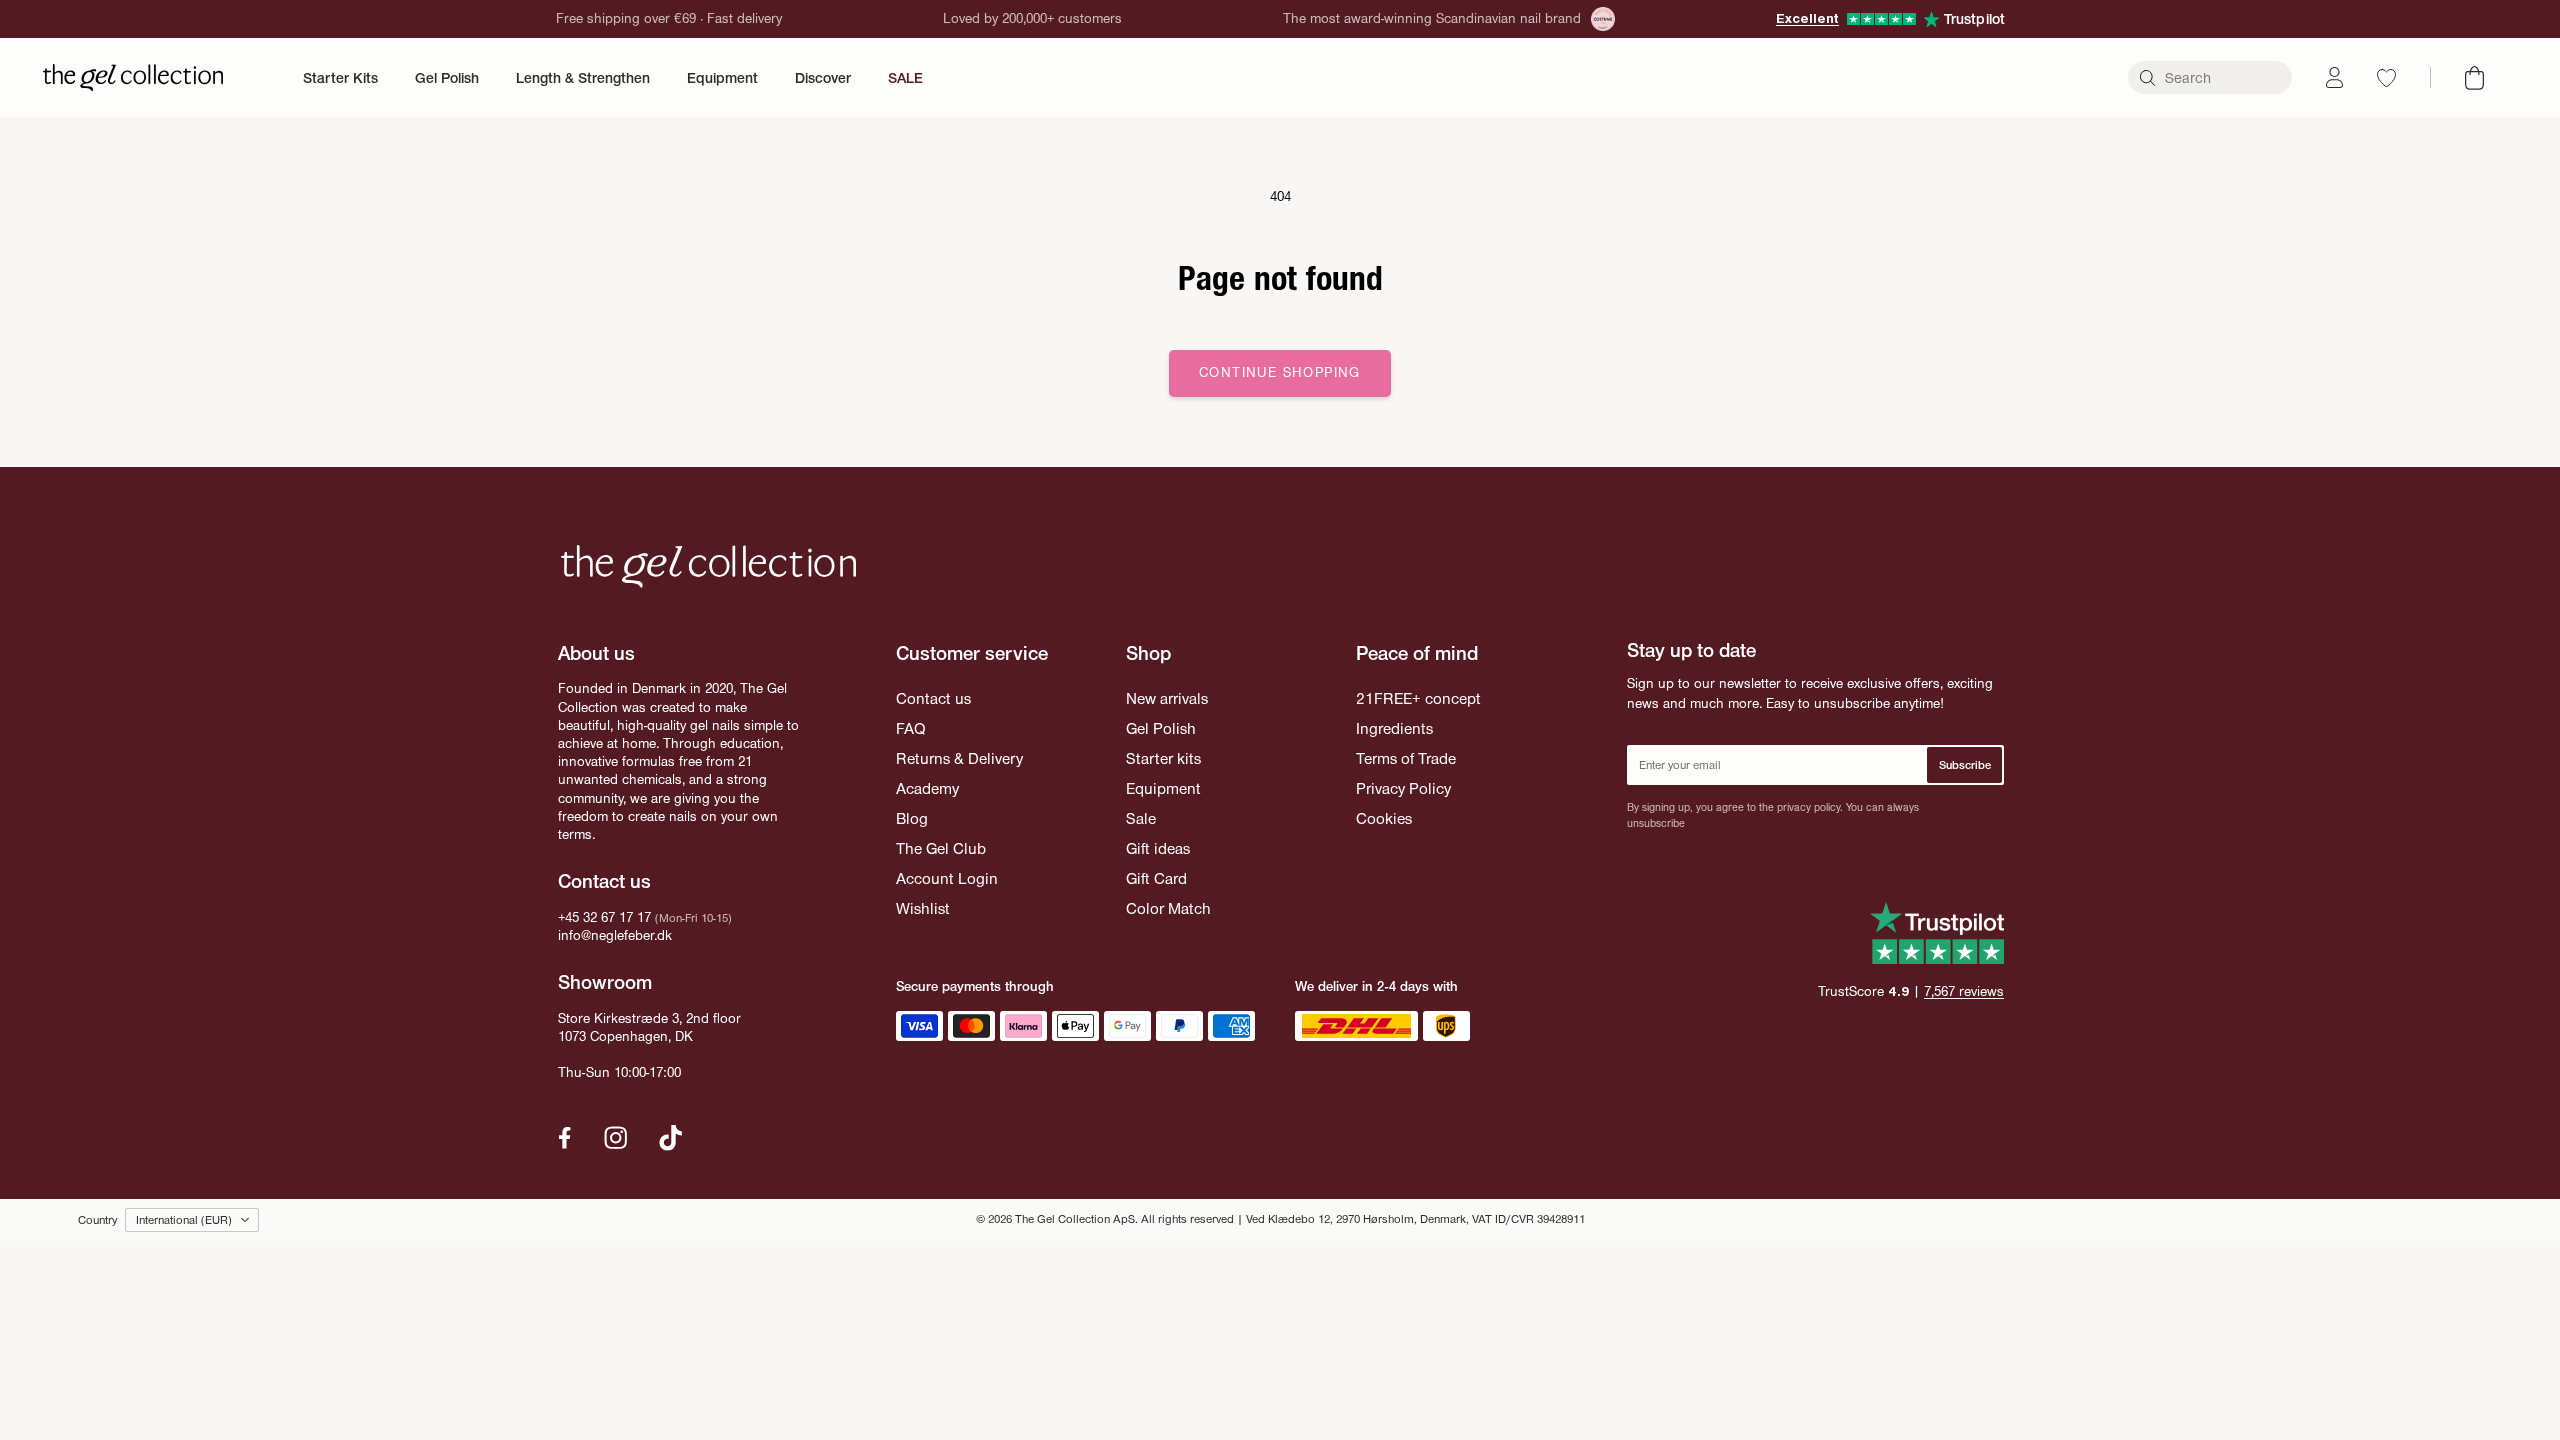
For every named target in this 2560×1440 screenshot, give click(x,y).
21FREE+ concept (1418, 698)
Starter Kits (340, 78)
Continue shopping (1280, 372)
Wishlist (923, 908)
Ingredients (1394, 728)
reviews (1964, 991)
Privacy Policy (1403, 788)
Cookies (1384, 818)
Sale (1141, 818)
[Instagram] (616, 1138)
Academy (927, 788)
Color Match (1168, 908)
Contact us (933, 698)
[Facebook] (565, 1138)
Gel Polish (447, 78)
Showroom (605, 982)
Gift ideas (1158, 848)
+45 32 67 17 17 (604, 917)
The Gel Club (941, 848)
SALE (905, 78)
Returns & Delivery (959, 758)
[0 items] (2474, 78)
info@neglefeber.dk (615, 935)
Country (97, 1220)
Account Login (947, 878)
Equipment (722, 78)
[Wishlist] (2386, 78)
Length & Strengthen (583, 78)
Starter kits (1163, 758)
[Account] (2334, 77)
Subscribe (1965, 765)
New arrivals (1167, 698)
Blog (912, 818)
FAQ (910, 728)
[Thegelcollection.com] (133, 78)
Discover (823, 78)
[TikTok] (670, 1138)
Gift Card (1156, 878)
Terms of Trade (1406, 758)
